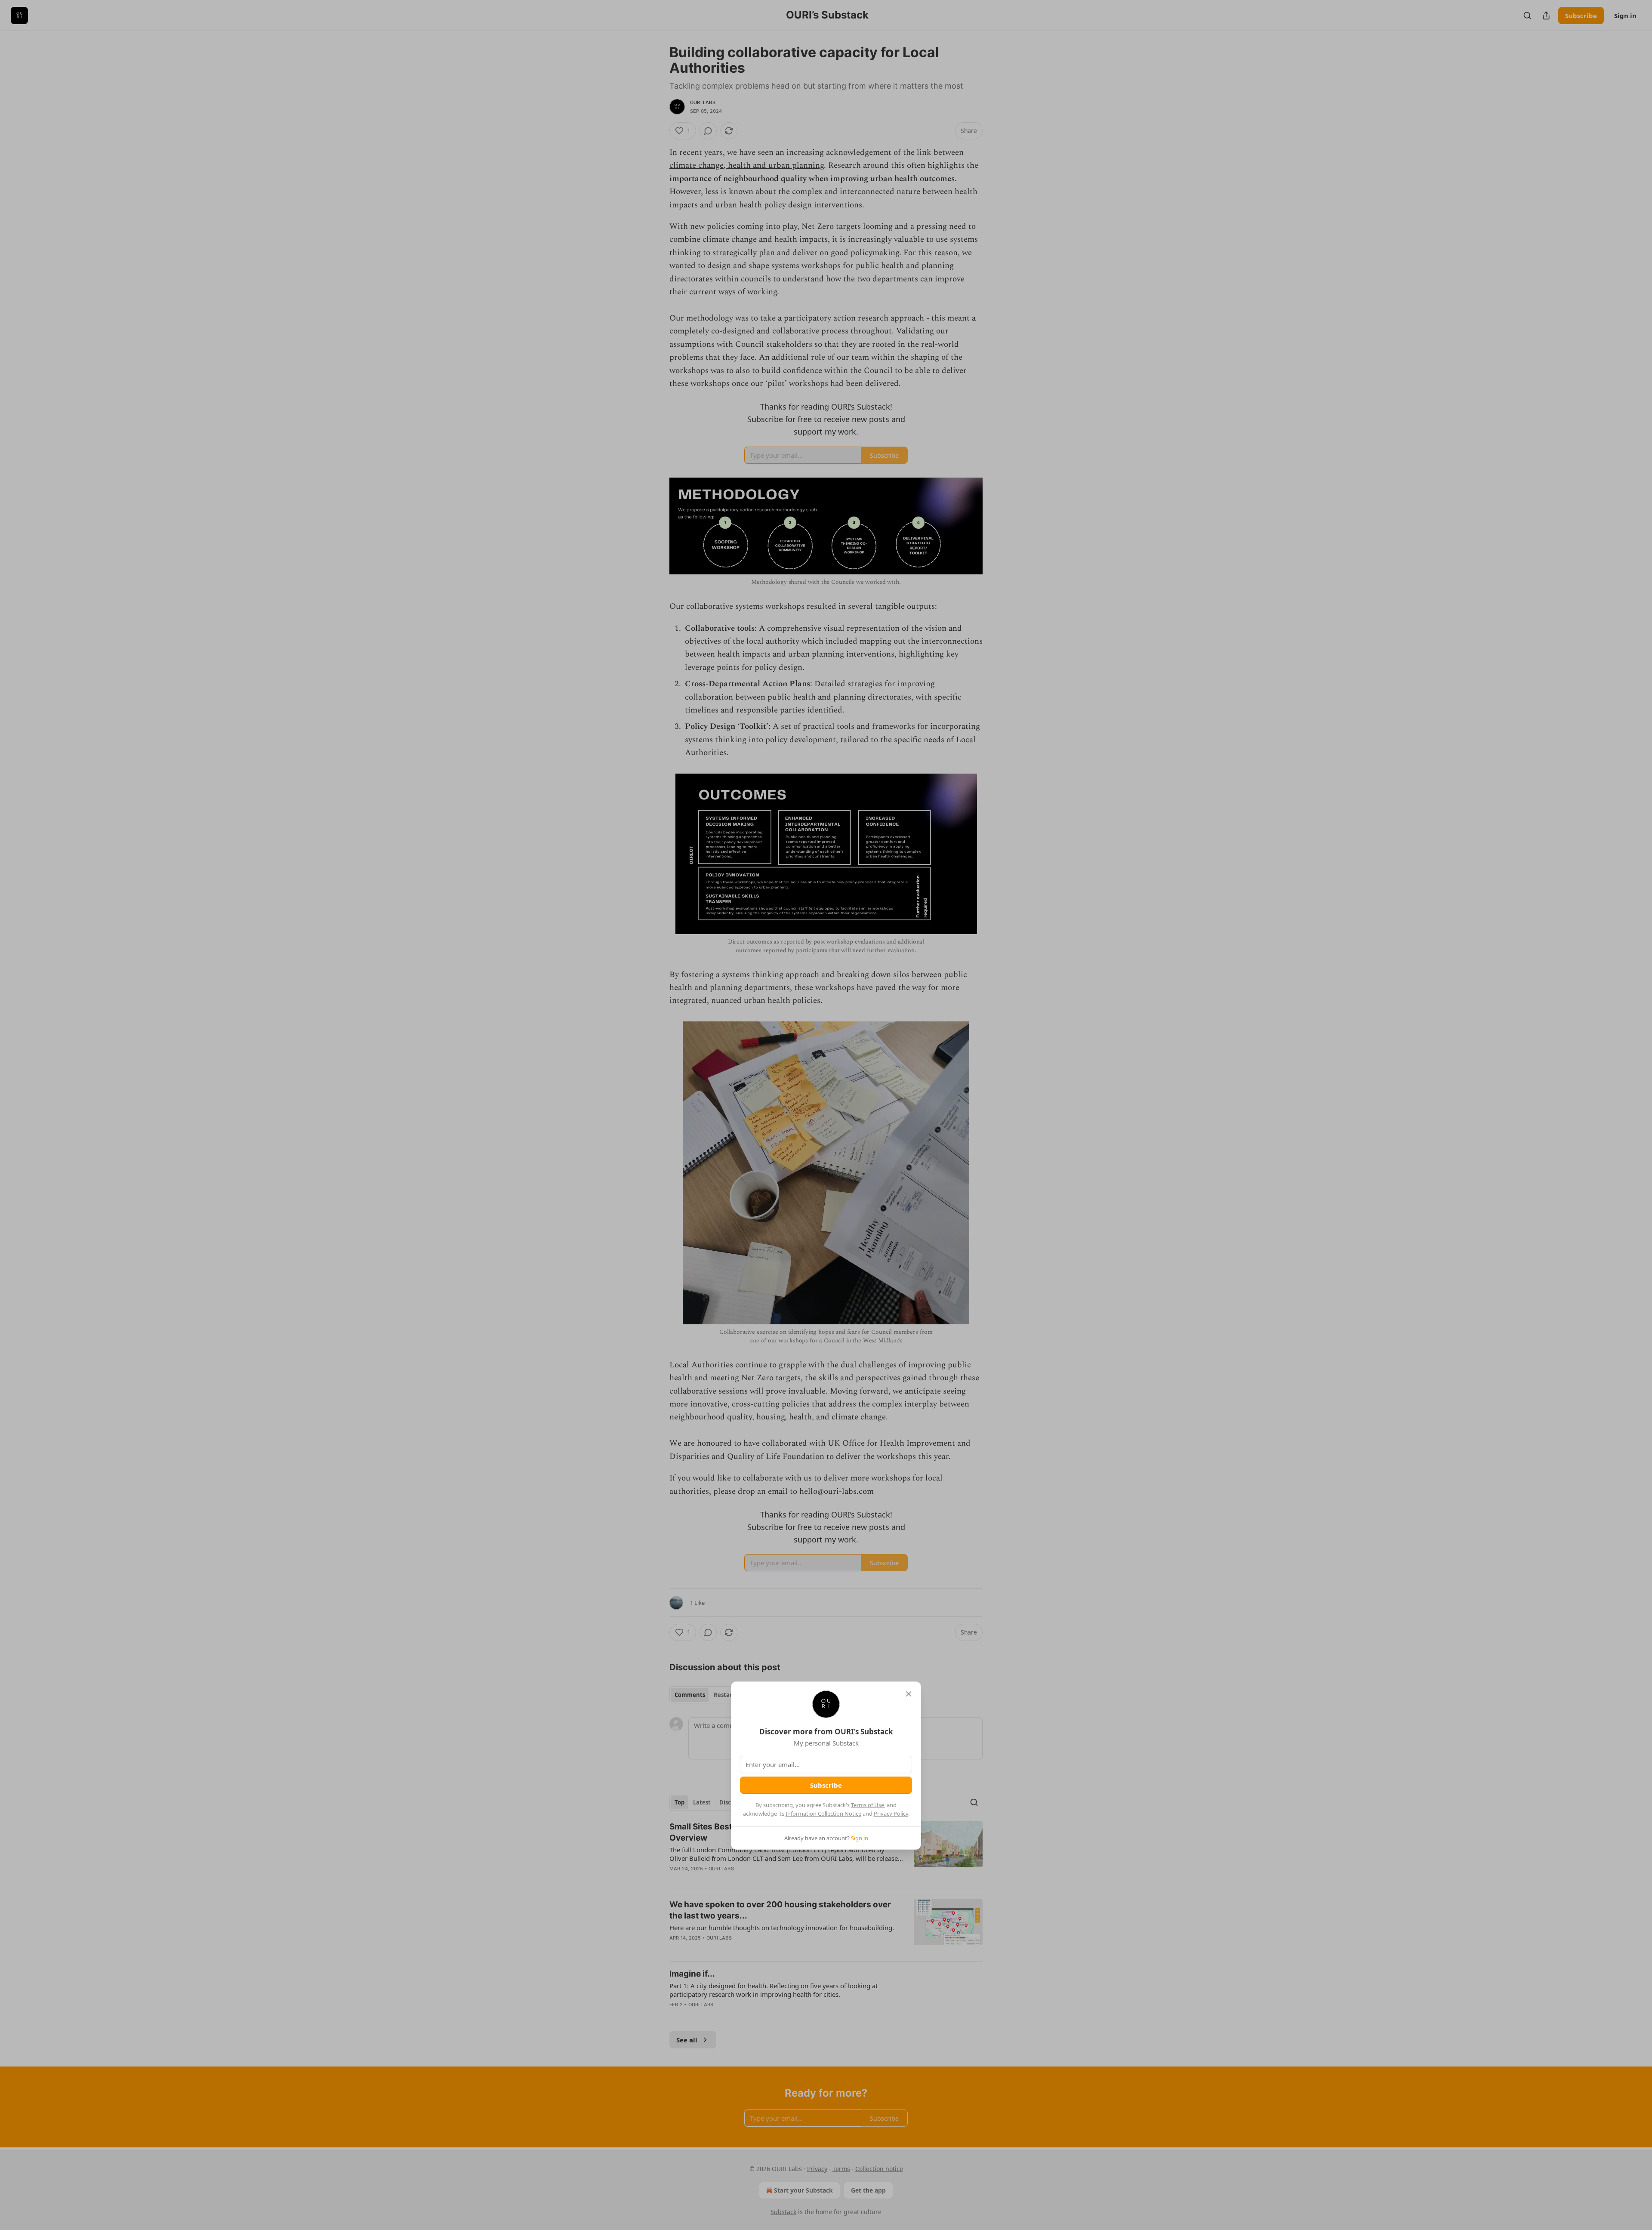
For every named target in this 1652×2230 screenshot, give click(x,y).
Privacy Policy (891, 1814)
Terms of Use (868, 1805)
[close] (909, 1694)
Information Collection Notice (823, 1814)
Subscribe (826, 1785)
